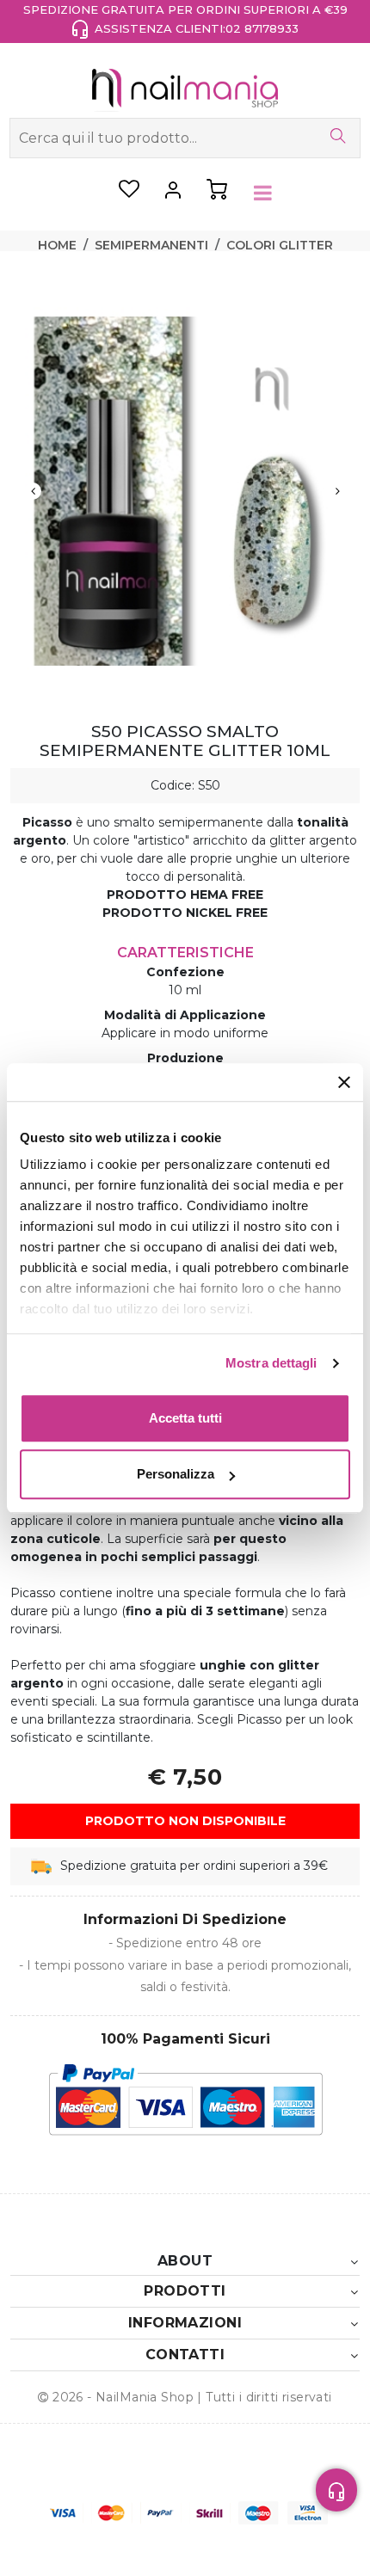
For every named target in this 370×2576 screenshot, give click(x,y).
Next (337, 491)
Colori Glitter (280, 245)
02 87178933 (262, 28)
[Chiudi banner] (344, 1082)
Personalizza (176, 1474)
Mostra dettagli (271, 1363)
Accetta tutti (185, 1418)
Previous (33, 491)
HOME (57, 245)
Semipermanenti (151, 245)
